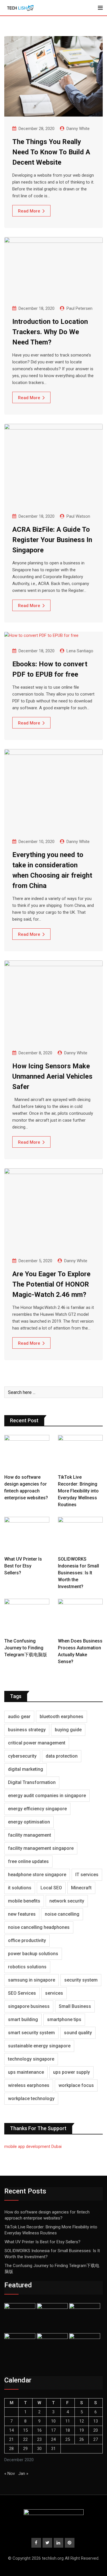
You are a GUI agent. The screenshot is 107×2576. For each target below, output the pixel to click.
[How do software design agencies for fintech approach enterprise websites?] (27, 1453)
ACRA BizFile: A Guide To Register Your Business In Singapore (52, 540)
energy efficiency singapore (37, 1809)
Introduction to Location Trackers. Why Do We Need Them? (50, 332)
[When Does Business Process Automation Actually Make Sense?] (80, 1617)
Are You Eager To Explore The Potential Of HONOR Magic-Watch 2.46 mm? (51, 1284)
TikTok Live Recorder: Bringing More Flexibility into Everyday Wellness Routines (78, 1491)
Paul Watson (78, 516)
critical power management (37, 1743)
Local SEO (51, 1888)
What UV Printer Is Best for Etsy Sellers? (23, 1566)
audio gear (19, 1717)
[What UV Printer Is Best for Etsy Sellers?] (27, 1535)
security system (81, 1980)
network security (67, 1901)
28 (11, 2449)
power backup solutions (33, 1954)
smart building (23, 2019)
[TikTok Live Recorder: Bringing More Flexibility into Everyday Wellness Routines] (80, 1453)
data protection (62, 1756)
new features (22, 1914)
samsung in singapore (32, 1980)
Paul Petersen (79, 308)
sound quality (78, 2033)
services (54, 1993)
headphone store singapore (37, 1875)
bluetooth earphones (61, 1717)
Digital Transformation (32, 1782)
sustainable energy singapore (39, 2046)
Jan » (23, 2473)
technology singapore (31, 2059)
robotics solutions (27, 1967)
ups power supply (71, 2072)
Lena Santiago (80, 651)
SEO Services (22, 1993)
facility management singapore (41, 1848)
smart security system (31, 2033)
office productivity (27, 1940)
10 (53, 2421)
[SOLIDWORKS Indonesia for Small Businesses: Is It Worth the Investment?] (80, 1535)
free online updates (28, 1861)
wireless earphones (29, 2085)
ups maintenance (26, 2072)
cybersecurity (22, 1756)
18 (68, 2430)
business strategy (27, 1730)
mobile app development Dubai (33, 2146)
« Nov (10, 2473)
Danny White (78, 129)
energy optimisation (29, 1822)
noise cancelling (62, 1914)
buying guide (68, 1730)
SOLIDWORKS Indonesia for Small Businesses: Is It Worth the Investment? (78, 1573)
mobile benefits (24, 1901)
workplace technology (31, 2099)
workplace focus (76, 2085)
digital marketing (26, 1769)
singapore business (29, 2006)
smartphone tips (64, 2019)
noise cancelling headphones (39, 1927)
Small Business (75, 2006)
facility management (30, 1835)
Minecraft (81, 1888)
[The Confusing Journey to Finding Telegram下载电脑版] (27, 1617)
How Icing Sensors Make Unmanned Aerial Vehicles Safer (52, 1076)
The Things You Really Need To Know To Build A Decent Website (51, 152)
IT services (87, 1875)
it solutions (20, 1888)
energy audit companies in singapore (47, 1796)
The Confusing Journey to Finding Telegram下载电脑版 (26, 1648)
